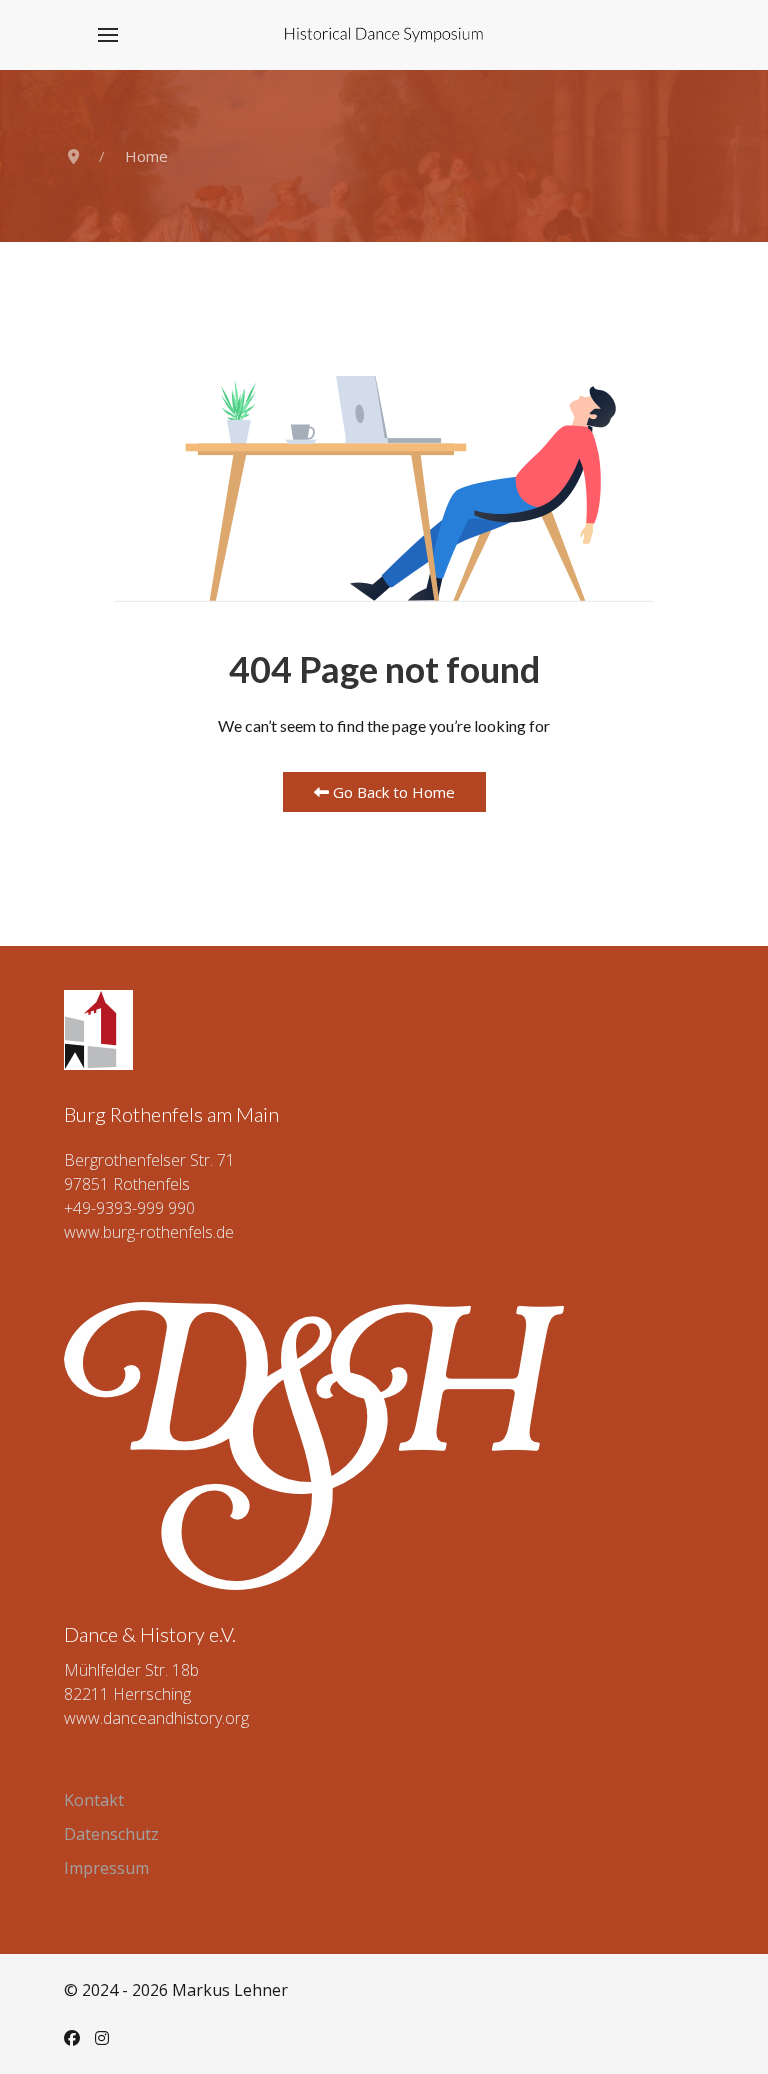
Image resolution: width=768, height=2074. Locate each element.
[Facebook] (72, 2038)
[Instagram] (102, 2038)
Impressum (106, 1868)
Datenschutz (111, 1834)
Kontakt (94, 1800)
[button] (108, 35)
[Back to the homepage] (384, 35)
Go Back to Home (392, 792)
